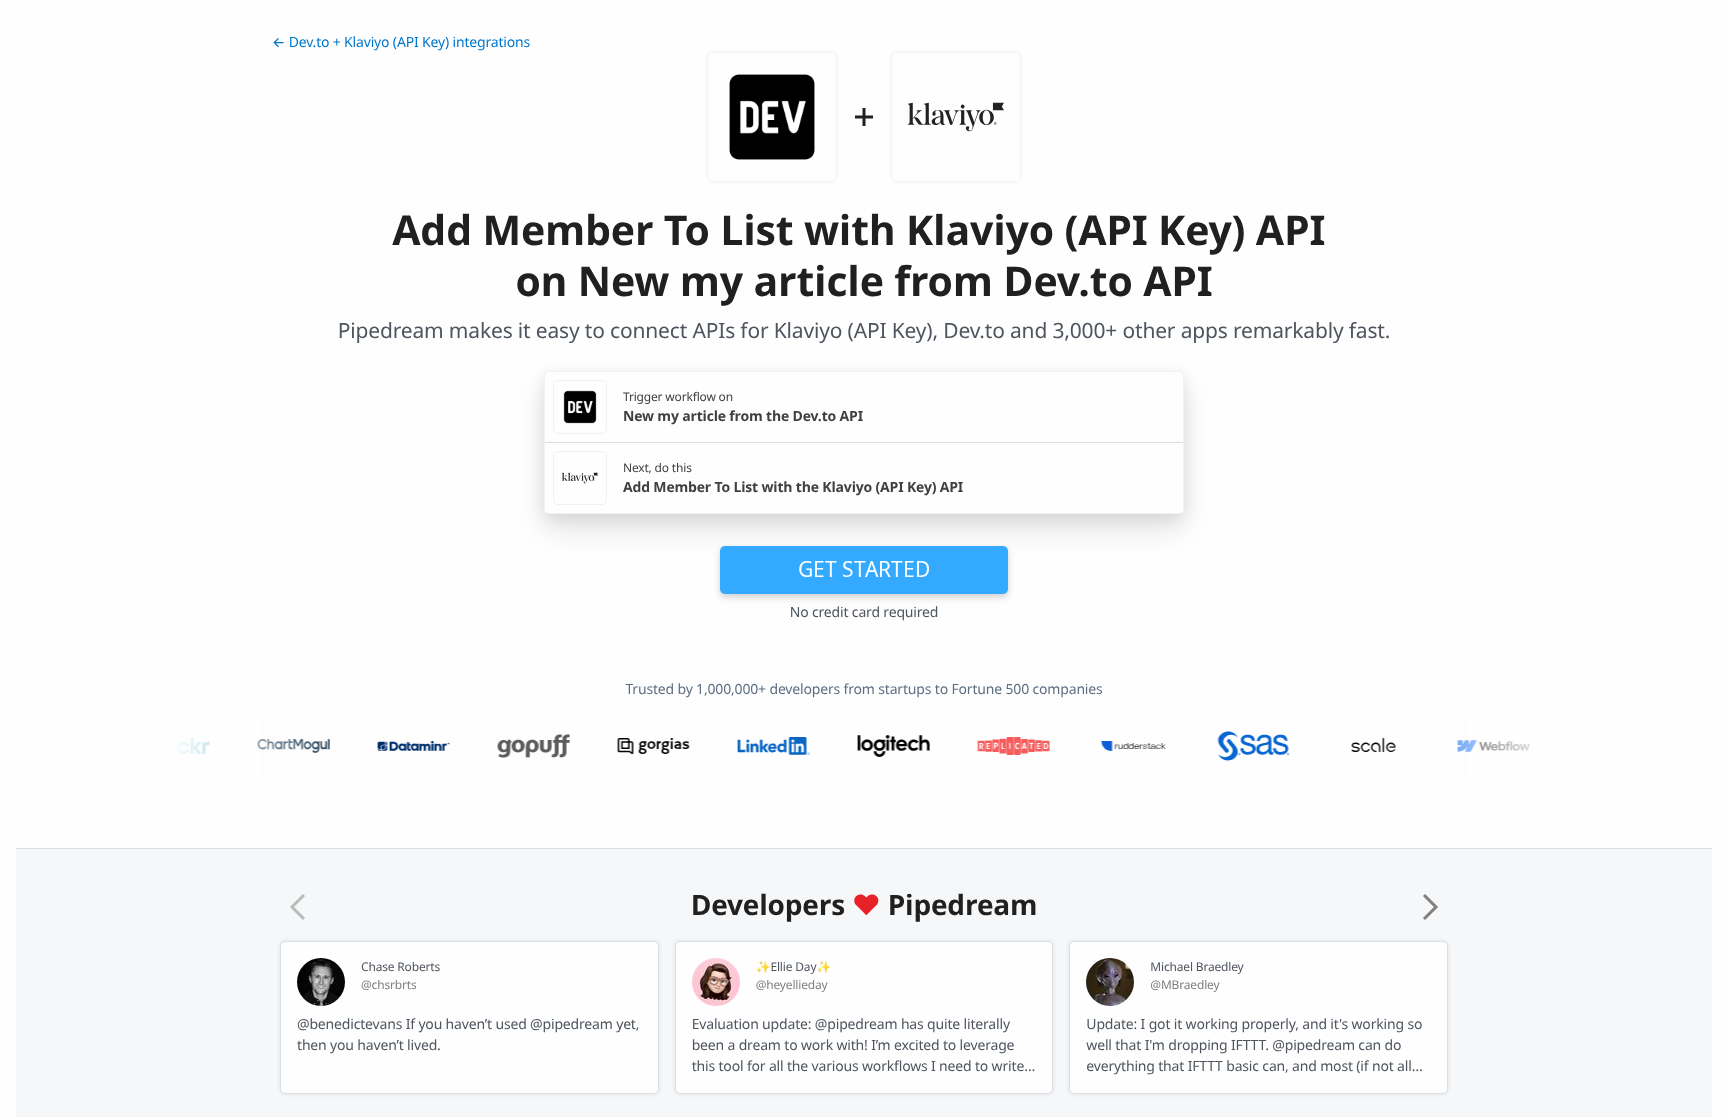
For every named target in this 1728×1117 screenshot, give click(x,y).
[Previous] (298, 907)
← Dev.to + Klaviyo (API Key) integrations (401, 42)
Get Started (864, 569)
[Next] (1430, 907)
